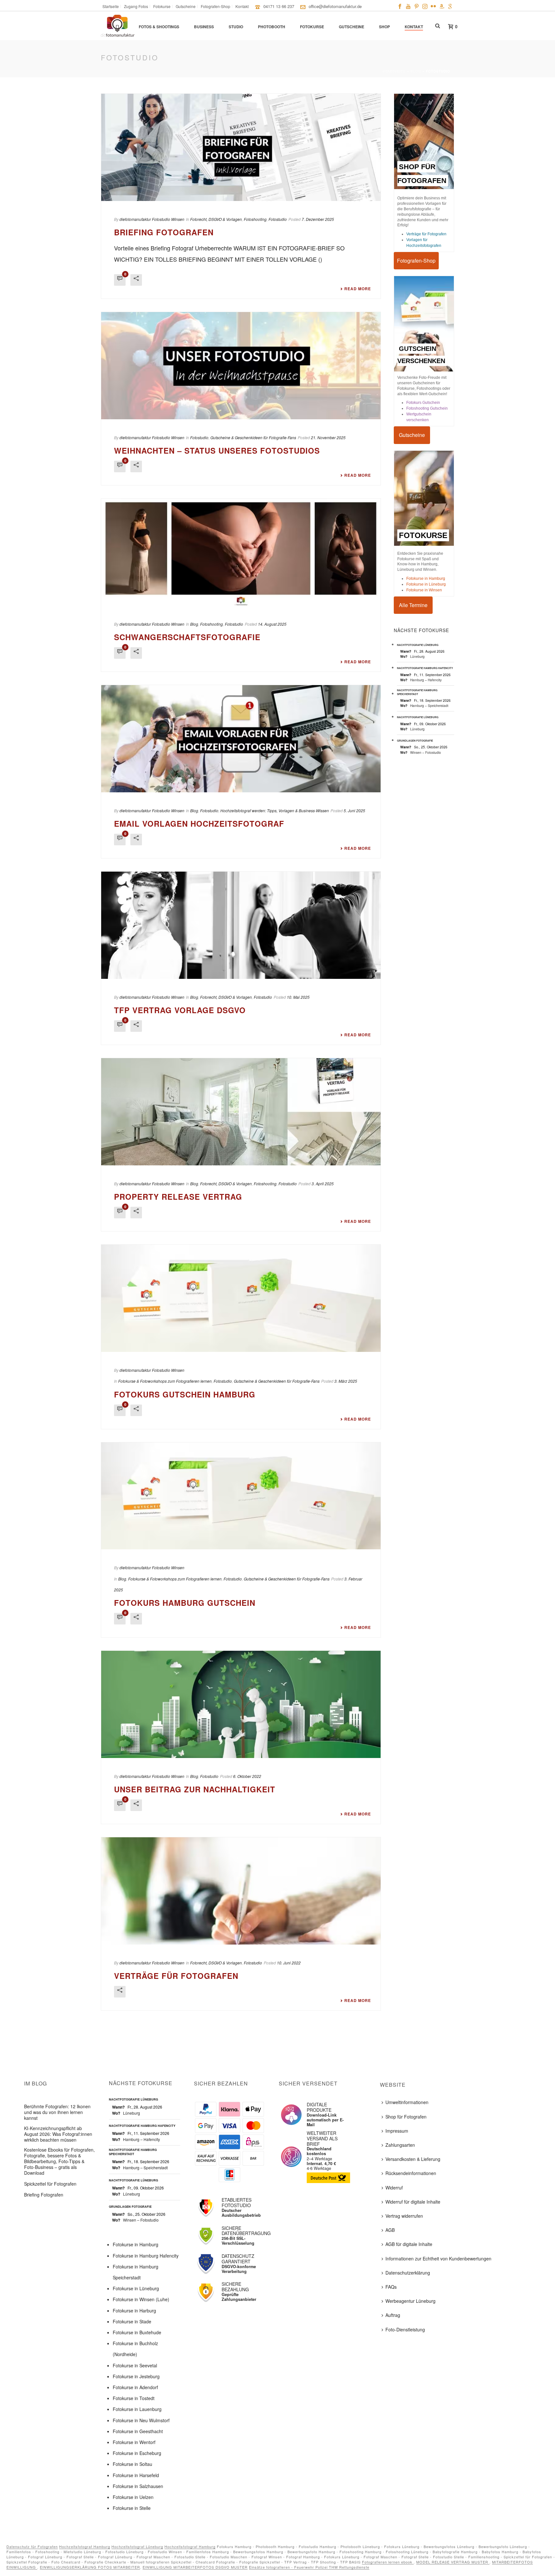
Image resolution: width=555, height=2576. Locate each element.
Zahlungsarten (400, 2145)
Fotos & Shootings (159, 27)
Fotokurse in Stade (132, 2321)
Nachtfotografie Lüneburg (418, 645)
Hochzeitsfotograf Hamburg (85, 2546)
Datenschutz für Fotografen (32, 2546)
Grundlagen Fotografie (415, 740)
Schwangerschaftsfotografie (187, 637)
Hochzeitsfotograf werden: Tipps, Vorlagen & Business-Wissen (275, 810)
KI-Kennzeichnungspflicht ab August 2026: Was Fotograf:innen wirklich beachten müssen (58, 2134)
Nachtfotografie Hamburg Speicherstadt (417, 692)
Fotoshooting (255, 219)
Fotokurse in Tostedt (134, 2398)
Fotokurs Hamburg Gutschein (185, 1603)
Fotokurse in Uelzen (133, 2497)
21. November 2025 (328, 437)
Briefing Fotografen (164, 232)
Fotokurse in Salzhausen (138, 2486)
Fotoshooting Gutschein (427, 408)
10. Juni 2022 (289, 1963)
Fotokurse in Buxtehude (137, 2332)
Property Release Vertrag (178, 1197)
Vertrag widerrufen (404, 2216)
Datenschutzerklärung (408, 2273)
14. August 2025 (272, 624)
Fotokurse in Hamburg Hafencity (146, 2256)
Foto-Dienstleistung (405, 2329)
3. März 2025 (346, 1381)
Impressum (397, 2131)
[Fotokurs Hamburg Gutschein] (241, 1496)
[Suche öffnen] (438, 26)
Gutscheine (352, 27)
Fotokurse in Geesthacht (138, 2431)
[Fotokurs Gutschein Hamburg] (241, 1298)
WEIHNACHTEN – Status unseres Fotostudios (217, 450)
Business (204, 27)
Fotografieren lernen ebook (388, 2562)
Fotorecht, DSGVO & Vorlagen (216, 219)
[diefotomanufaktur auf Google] (450, 6)
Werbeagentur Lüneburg (410, 2301)
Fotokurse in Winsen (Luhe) (141, 2299)
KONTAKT (414, 27)
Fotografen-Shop (416, 261)
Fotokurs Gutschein (423, 403)
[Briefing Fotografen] (241, 147)
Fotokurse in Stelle (132, 2508)
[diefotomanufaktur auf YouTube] (408, 6)
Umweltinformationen (407, 2102)
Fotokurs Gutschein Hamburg (185, 1394)
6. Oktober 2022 (247, 1776)
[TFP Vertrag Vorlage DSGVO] (241, 925)
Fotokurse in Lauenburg (137, 2409)
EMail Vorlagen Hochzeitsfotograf (199, 823)
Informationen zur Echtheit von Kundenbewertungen (438, 2258)
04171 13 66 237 (279, 6)
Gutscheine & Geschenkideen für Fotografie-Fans (253, 437)
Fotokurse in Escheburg (137, 2453)
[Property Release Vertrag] (241, 1112)
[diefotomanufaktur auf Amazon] (442, 6)
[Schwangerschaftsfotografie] (241, 552)
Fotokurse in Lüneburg (426, 584)
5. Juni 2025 (354, 810)
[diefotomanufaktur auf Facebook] (400, 6)
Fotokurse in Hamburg (426, 579)
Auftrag (393, 2315)
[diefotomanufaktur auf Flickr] (433, 6)
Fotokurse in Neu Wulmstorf (141, 2420)
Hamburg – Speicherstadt (429, 705)
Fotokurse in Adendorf (135, 2387)
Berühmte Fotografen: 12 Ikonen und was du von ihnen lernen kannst (57, 2112)
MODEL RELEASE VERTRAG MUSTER (453, 2562)
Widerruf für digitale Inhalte (413, 2202)
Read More (358, 289)
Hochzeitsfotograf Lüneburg (137, 2546)
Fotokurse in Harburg (134, 2311)
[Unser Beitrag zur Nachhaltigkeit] (241, 1704)
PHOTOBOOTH (272, 27)
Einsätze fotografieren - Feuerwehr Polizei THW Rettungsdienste (309, 2567)
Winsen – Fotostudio (426, 752)
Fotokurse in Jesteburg (136, 2376)
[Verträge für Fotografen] (241, 1891)
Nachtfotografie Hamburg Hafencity (425, 668)
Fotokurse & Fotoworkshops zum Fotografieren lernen (165, 1381)
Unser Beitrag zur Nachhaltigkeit (195, 1789)
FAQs (391, 2287)
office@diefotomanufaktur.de (335, 6)
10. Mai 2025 (298, 997)
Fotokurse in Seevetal (135, 2365)
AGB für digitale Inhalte (409, 2244)
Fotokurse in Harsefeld (136, 2475)
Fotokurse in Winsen (424, 590)
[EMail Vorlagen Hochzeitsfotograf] (241, 739)
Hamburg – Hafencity (426, 680)
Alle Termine (413, 605)
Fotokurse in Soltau (132, 2464)
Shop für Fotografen (406, 2117)
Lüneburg (417, 656)
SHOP (384, 27)
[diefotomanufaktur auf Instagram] (425, 6)
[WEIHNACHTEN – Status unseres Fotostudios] (241, 366)
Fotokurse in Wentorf (134, 2442)
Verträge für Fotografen (176, 1976)
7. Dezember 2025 (318, 219)
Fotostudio (278, 219)
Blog (416, 71)
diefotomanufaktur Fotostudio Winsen (152, 219)
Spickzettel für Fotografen (50, 2184)
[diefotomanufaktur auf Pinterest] (417, 6)
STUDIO (236, 27)
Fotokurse (312, 27)
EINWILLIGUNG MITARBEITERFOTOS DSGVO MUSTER (195, 2567)
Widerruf (394, 2188)
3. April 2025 (323, 1184)
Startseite (394, 71)
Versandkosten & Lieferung (413, 2159)
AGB (390, 2230)
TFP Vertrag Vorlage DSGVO (180, 1010)
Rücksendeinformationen (411, 2173)
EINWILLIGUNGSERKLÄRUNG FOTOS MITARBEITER (90, 2567)
